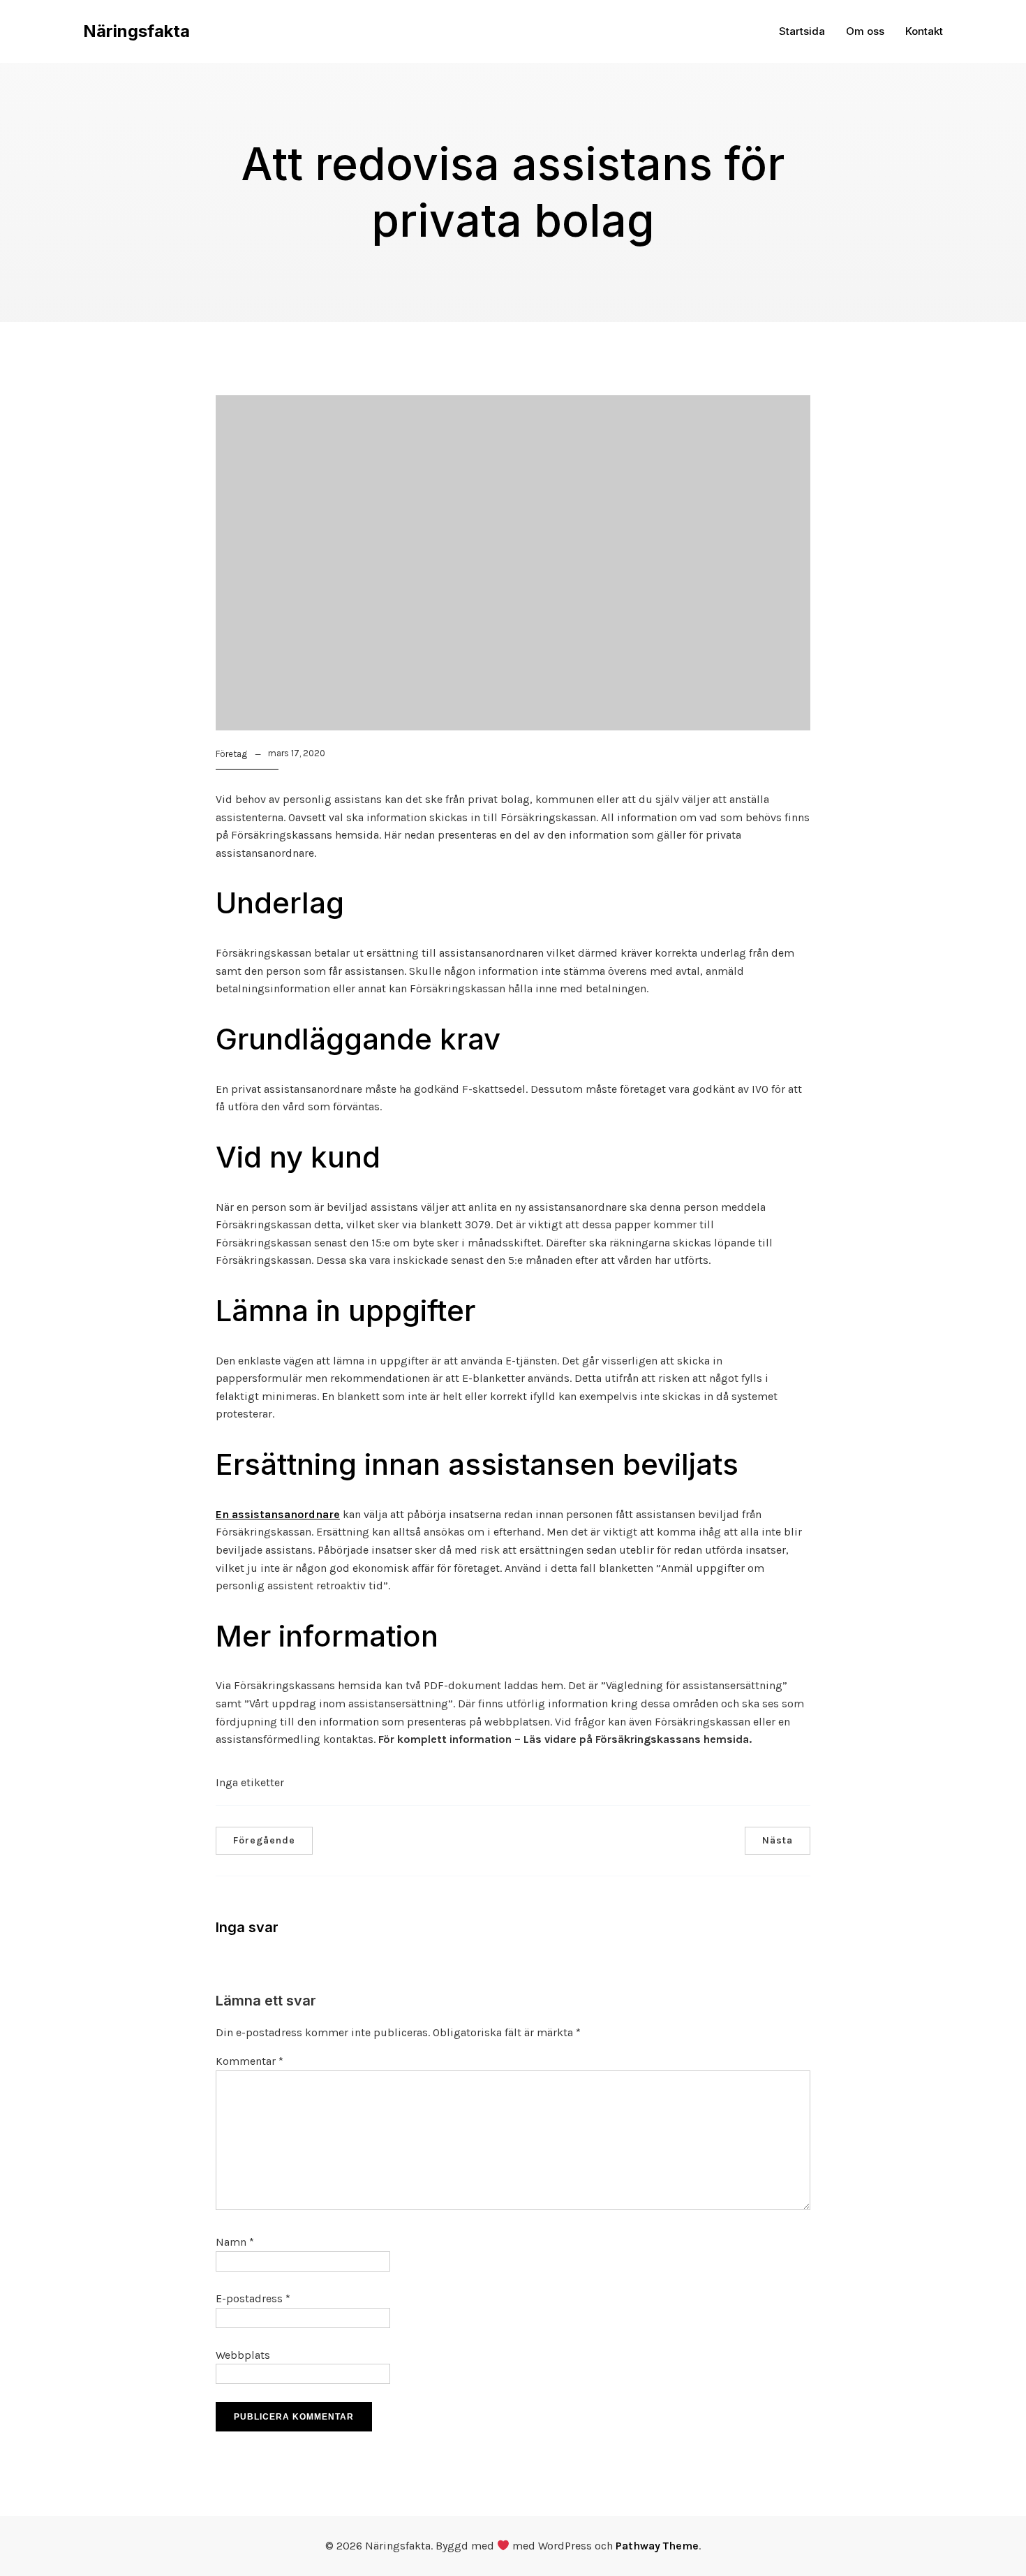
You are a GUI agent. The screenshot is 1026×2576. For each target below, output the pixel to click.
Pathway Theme (657, 2546)
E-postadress (253, 2298)
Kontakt (924, 31)
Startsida (802, 31)
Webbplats (243, 2355)
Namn (235, 2242)
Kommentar (250, 2061)
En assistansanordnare (278, 1514)
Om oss (865, 31)
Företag (231, 754)
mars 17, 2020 (297, 753)
